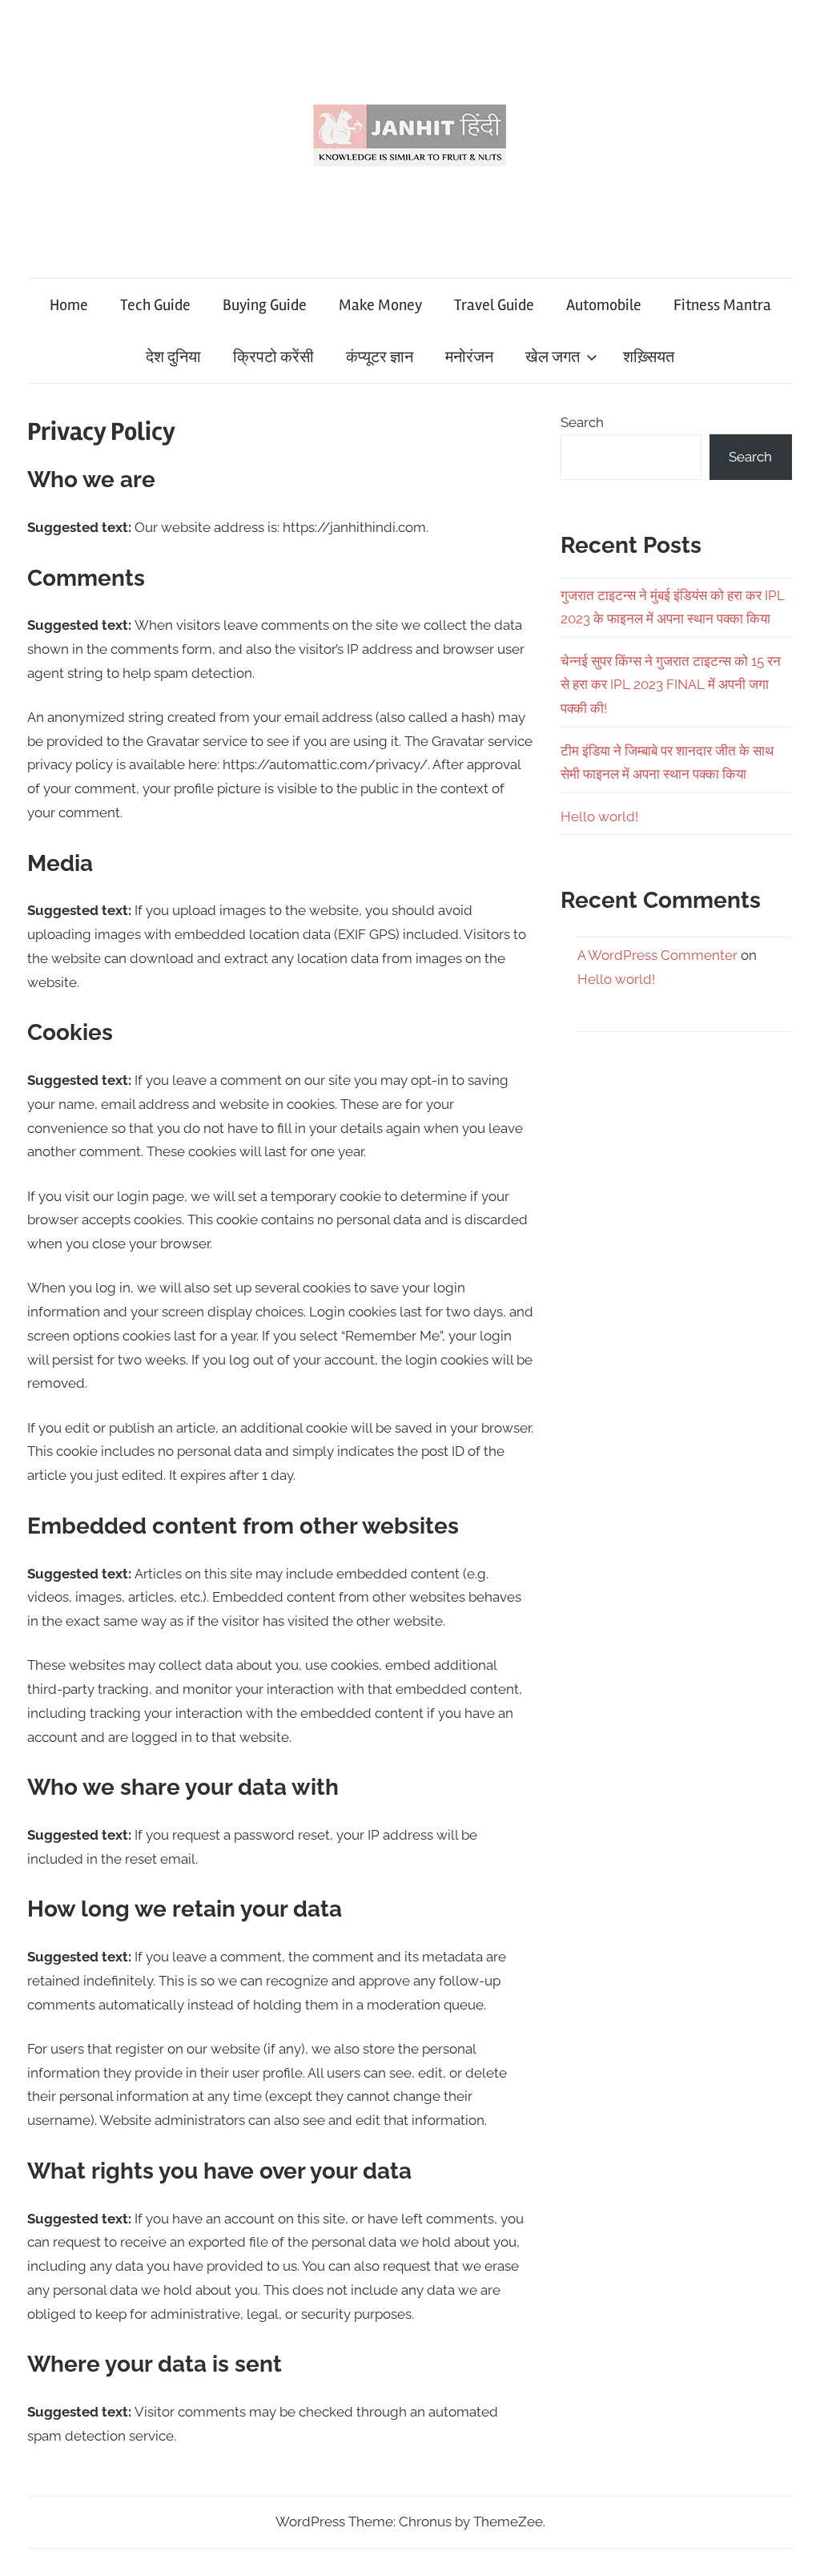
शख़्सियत (649, 357)
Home (69, 305)
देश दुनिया (173, 357)
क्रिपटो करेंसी (273, 357)
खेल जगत (553, 357)
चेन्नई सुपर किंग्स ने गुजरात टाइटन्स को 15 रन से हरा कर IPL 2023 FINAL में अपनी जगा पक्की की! (671, 685)
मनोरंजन (469, 357)
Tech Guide (155, 305)
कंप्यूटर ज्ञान (380, 357)
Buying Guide (265, 305)
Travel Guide (494, 305)
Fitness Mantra (722, 305)
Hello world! (599, 816)
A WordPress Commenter (657, 955)
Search (582, 422)
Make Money (380, 305)
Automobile (604, 305)
